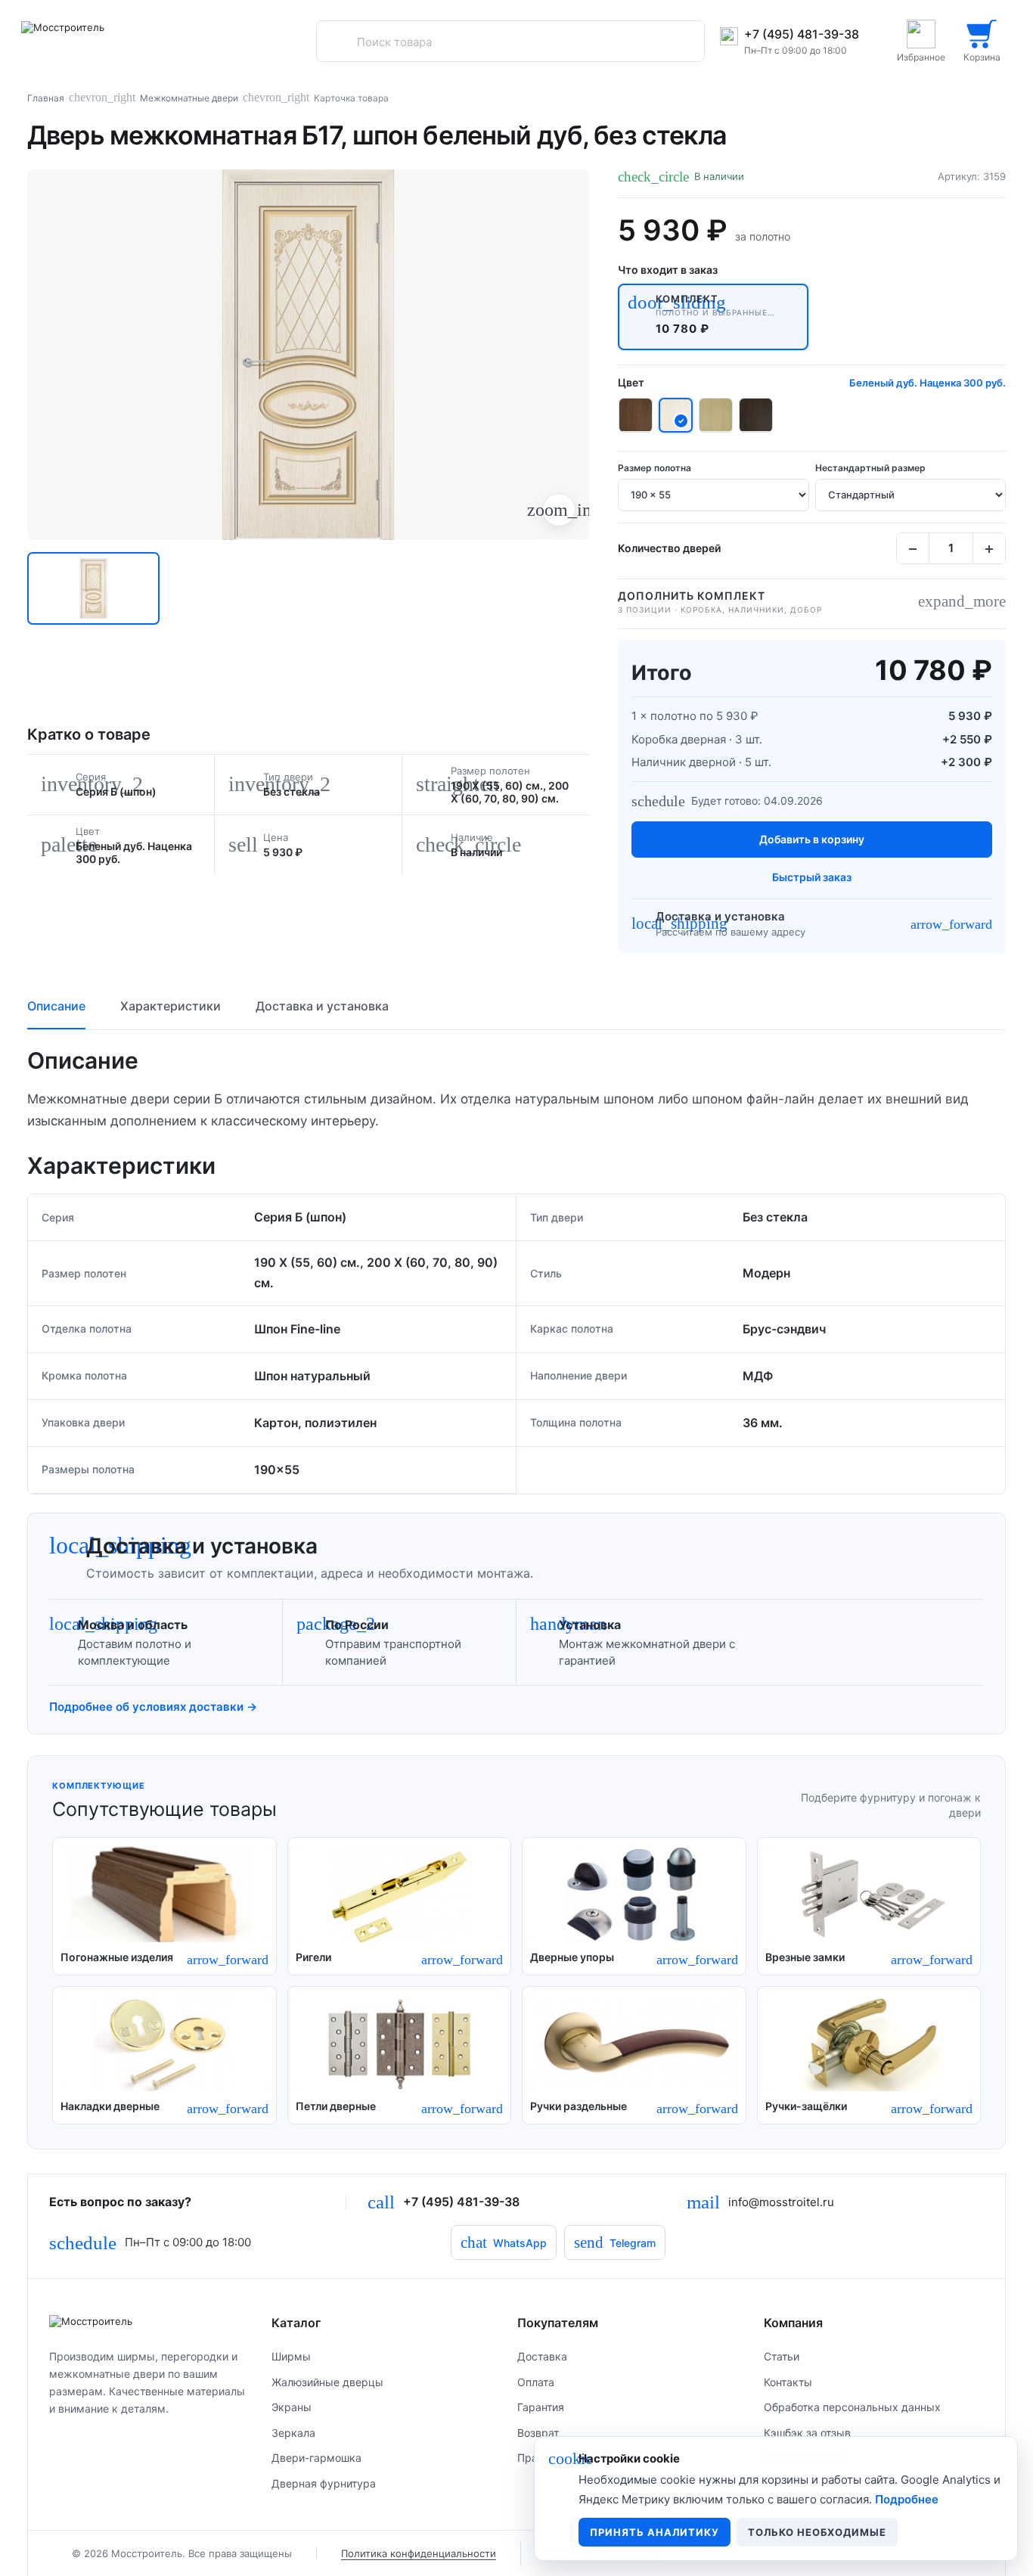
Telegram (615, 2242)
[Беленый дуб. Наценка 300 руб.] (676, 415)
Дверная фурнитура (324, 2483)
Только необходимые (817, 2532)
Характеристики (171, 1006)
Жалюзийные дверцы (327, 2382)
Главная (46, 98)
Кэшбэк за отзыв (807, 2433)
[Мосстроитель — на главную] (104, 41)
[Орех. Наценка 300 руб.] (636, 415)
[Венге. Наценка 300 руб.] (756, 415)
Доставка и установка (322, 1006)
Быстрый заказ (812, 877)
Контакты (788, 2382)
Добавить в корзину (812, 839)
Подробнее (907, 2499)
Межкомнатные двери (189, 98)
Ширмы (291, 2356)
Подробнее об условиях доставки (153, 1707)
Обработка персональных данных (852, 2407)
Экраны (292, 2407)
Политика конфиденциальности (419, 2553)
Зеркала (293, 2433)
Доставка (542, 2356)
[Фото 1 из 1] (93, 588)
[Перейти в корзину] (982, 41)
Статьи (782, 2356)
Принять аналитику (655, 2532)
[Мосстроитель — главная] (147, 2321)
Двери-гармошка (316, 2458)
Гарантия (541, 2407)
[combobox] (510, 42)
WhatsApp (504, 2242)
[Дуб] (716, 415)
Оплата (536, 2382)
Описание (56, 1006)
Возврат (538, 2433)
